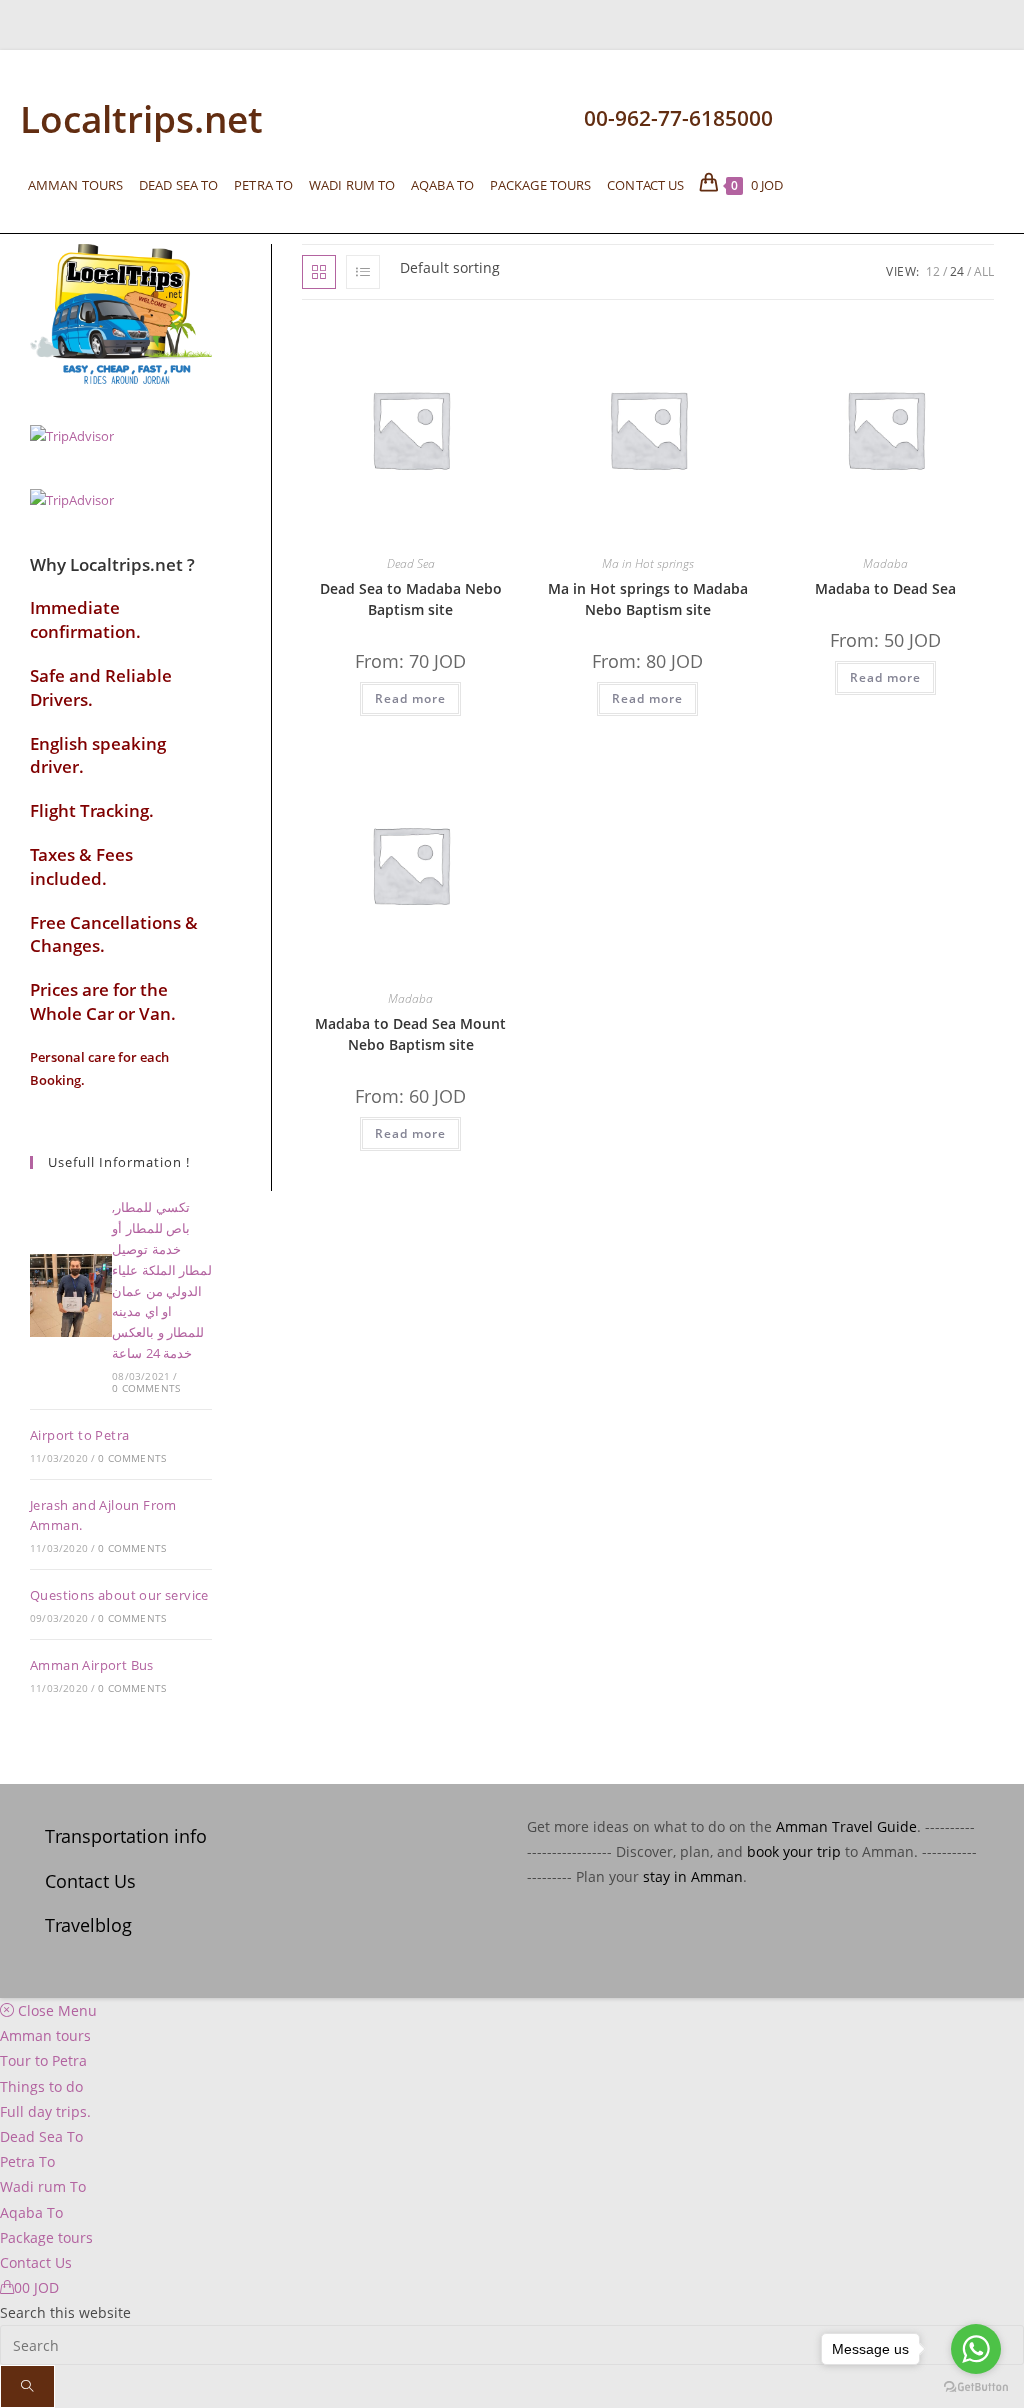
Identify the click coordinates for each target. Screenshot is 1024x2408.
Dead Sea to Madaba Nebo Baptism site (411, 599)
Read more (410, 698)
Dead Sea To (41, 2136)
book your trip (794, 1851)
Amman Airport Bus (92, 1665)
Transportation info (126, 1836)
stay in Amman (693, 1876)
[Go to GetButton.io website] (976, 2387)
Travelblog (88, 1925)
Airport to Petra (79, 1435)
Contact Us (90, 1881)
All (984, 271)
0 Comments (146, 1388)
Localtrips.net (141, 118)
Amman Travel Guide (846, 1826)
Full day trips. (45, 2111)
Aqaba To (31, 2212)
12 (933, 271)
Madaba (885, 563)
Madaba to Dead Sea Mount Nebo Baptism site (410, 1034)
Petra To (27, 2161)
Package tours (46, 2237)
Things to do (41, 2086)
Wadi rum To (43, 2186)
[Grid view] (319, 272)
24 (957, 271)
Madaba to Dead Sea (885, 588)
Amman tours (45, 2035)
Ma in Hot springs (648, 563)
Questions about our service (119, 1595)
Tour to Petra (43, 2060)
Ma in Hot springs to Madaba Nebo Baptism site (648, 599)
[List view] (363, 272)
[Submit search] (27, 2386)
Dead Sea (411, 563)
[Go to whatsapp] (976, 2349)
